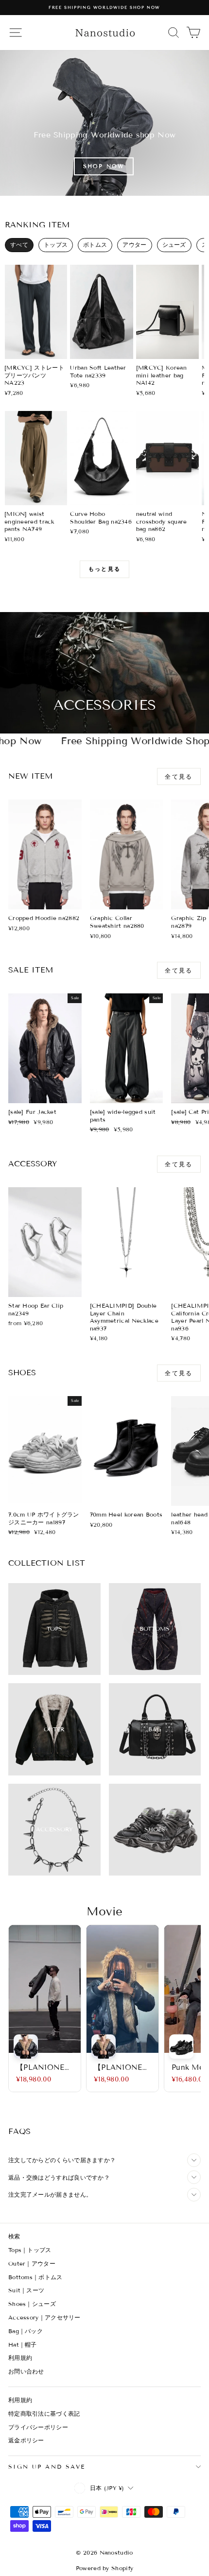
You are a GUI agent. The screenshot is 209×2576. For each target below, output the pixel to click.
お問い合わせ (26, 2371)
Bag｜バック (26, 2331)
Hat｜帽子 (23, 2345)
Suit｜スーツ (26, 2290)
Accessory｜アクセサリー (44, 2317)
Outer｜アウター (32, 2263)
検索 (14, 2236)
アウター (134, 245)
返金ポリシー (26, 2440)
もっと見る (104, 569)
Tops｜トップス (30, 2250)
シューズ (174, 245)
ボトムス (95, 245)
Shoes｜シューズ (32, 2304)
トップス (56, 245)
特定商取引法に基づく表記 (44, 2414)
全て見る (179, 776)
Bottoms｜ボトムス (35, 2277)
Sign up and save (47, 2466)
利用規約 (20, 2358)
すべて (19, 245)
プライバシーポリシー (38, 2427)
